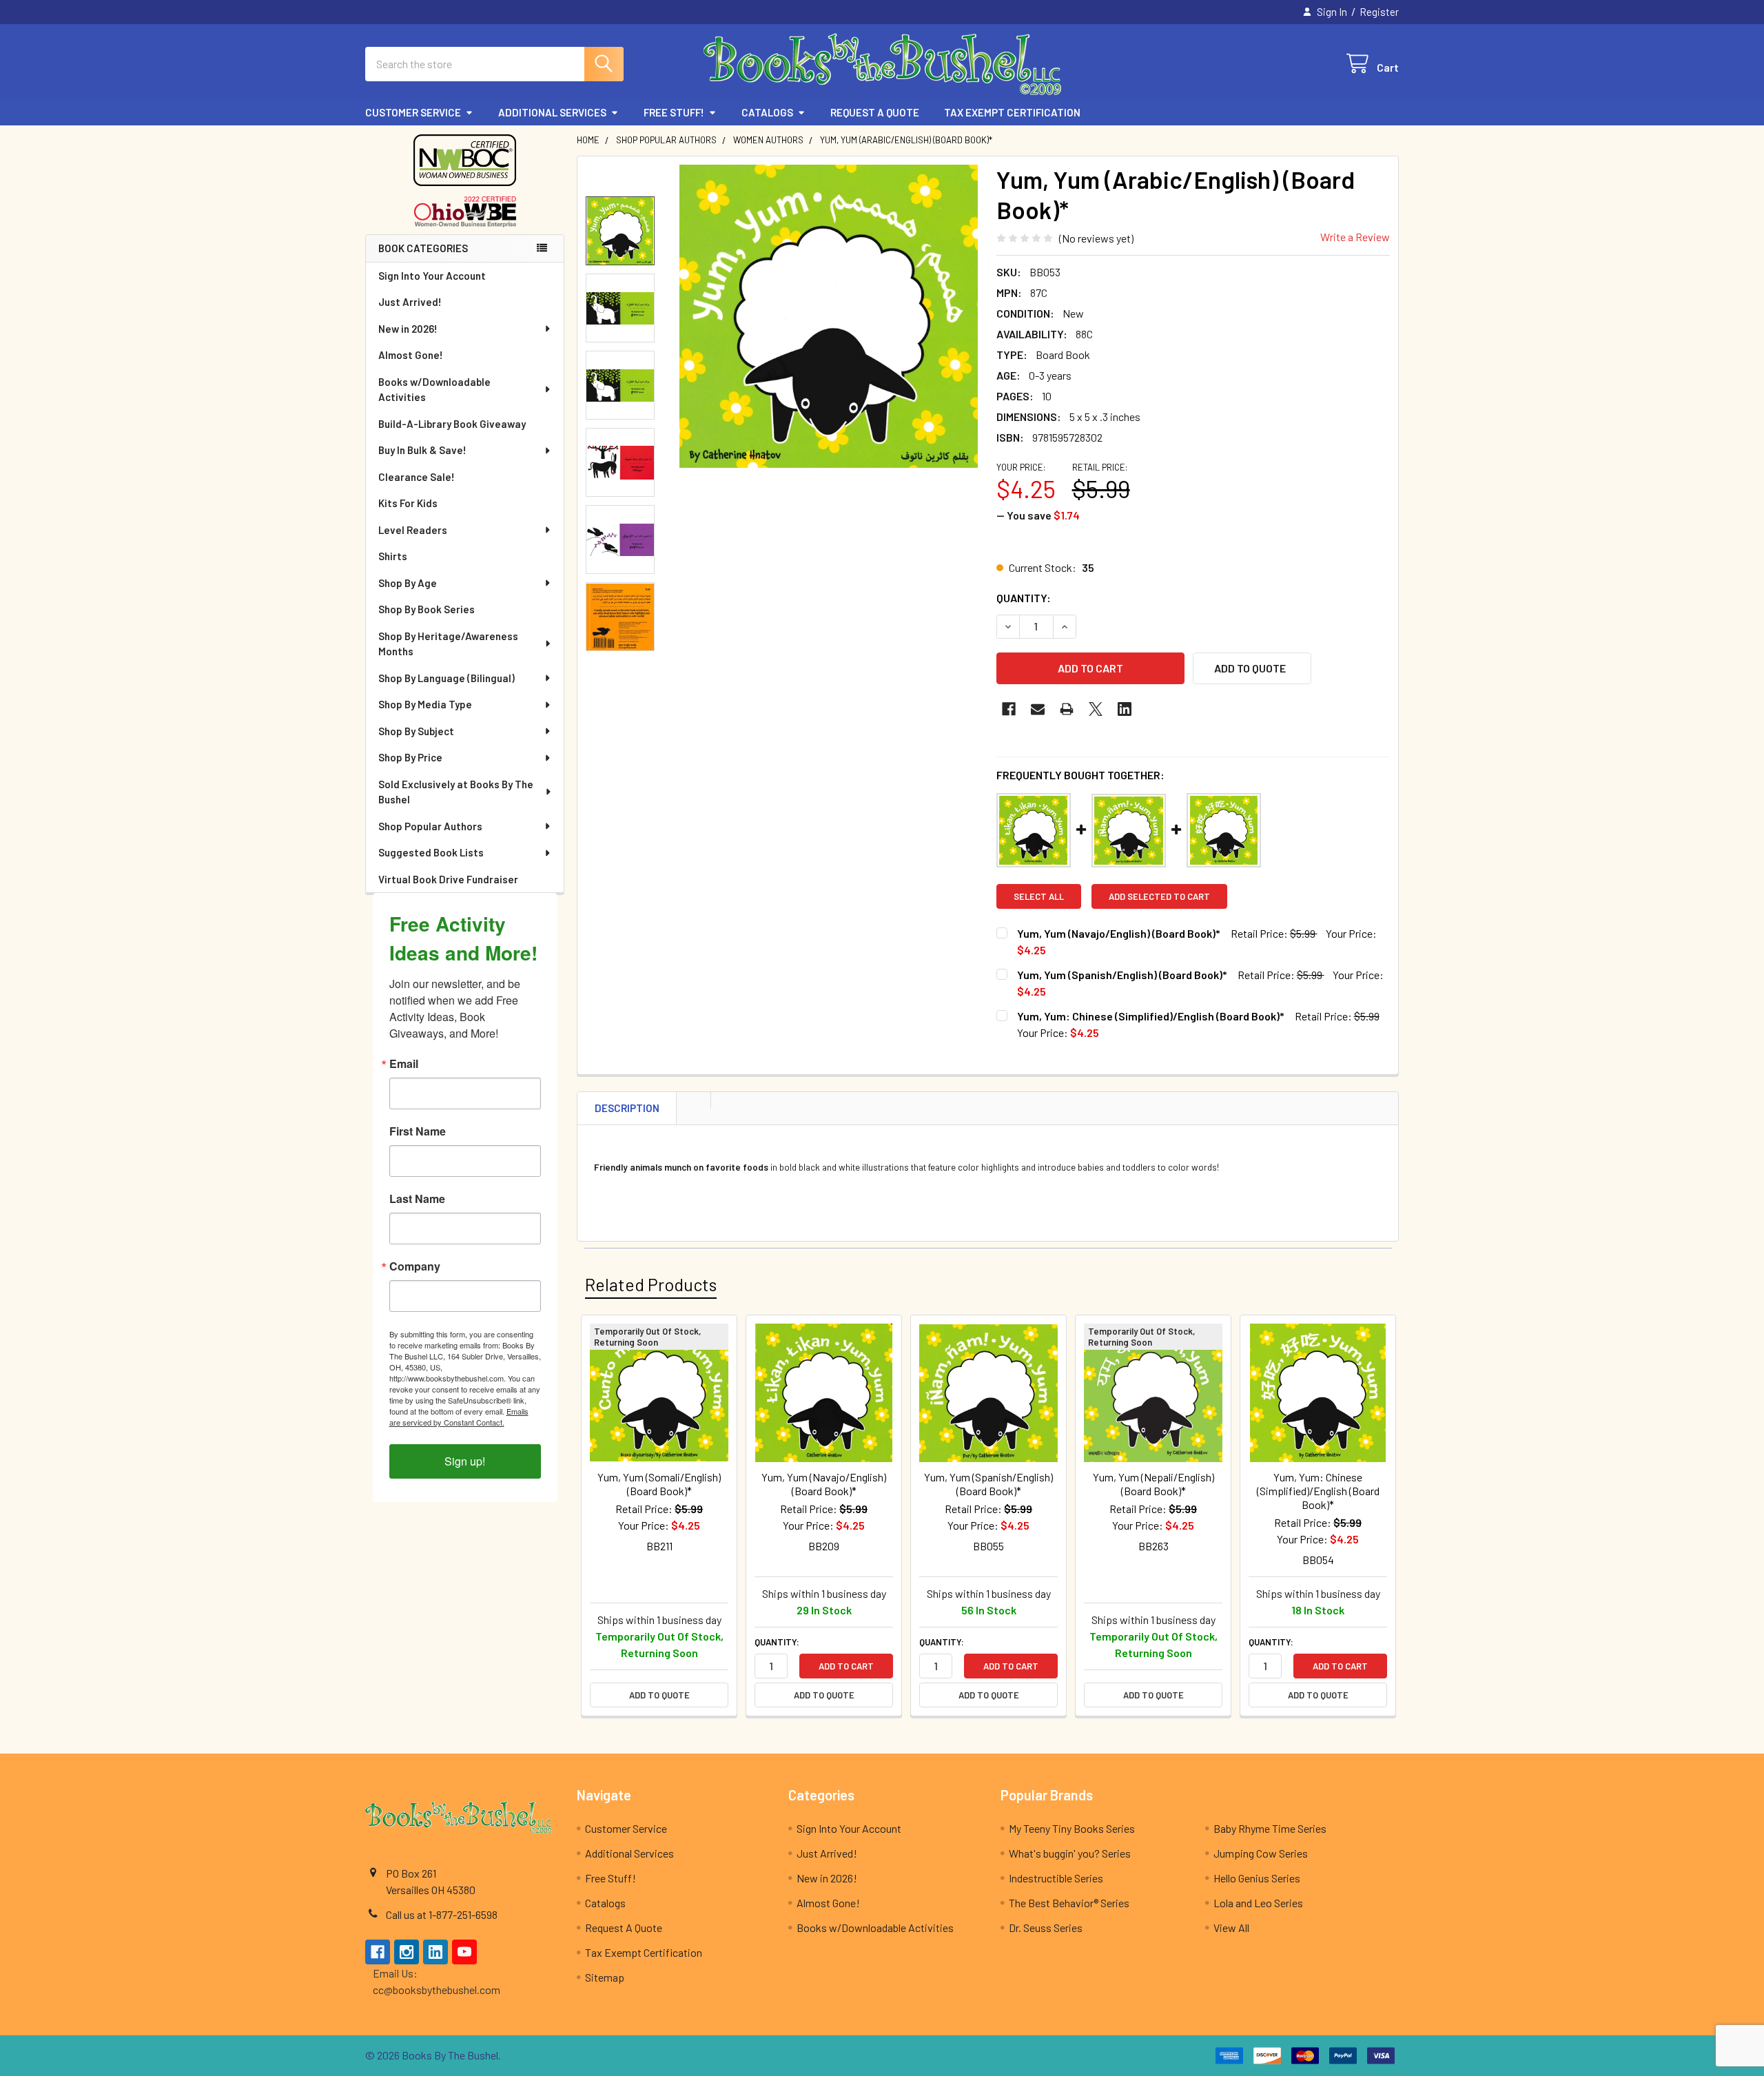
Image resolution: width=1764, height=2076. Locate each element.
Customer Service (413, 112)
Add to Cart (846, 1666)
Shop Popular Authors (430, 826)
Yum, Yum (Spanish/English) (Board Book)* (1122, 975)
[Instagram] (407, 1952)
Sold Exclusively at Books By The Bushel (456, 792)
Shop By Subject (416, 731)
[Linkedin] (1125, 709)
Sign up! (465, 1461)
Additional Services (552, 112)
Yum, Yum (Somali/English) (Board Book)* (659, 1484)
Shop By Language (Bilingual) (447, 678)
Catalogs (767, 112)
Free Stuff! (674, 112)
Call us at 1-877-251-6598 (442, 1914)
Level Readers (413, 530)
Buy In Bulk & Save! (422, 450)
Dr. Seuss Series (1046, 1928)
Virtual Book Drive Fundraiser (448, 879)
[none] (828, 316)
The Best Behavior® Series (1069, 1903)
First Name (418, 1131)
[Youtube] (464, 1952)
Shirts (393, 556)
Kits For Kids (408, 503)
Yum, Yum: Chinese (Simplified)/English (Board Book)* (1151, 1016)
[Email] (1038, 709)
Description (627, 1108)
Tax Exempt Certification (1012, 112)
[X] (1096, 709)
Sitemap (605, 1977)
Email (404, 1064)
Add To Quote (1250, 668)
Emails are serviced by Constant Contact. (459, 1417)
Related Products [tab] (651, 1284)
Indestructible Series (1056, 1878)
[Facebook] (1009, 709)
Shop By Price (410, 757)
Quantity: (1024, 598)
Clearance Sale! (417, 477)
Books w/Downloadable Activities (434, 390)
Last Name (417, 1199)
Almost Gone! (411, 355)
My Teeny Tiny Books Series (1072, 1828)
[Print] (1067, 709)
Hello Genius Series (1257, 1878)
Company (415, 1266)
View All (1231, 1928)
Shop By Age (408, 583)
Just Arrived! (410, 302)
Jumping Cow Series (1261, 1853)
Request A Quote (875, 112)
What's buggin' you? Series (1070, 1853)
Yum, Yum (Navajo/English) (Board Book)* (1119, 933)
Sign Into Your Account (432, 276)
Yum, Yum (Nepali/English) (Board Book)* (1153, 1484)
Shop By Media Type (425, 704)
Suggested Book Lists (431, 852)
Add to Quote (659, 1695)
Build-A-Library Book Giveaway (452, 424)
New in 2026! (408, 329)
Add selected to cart (1159, 896)
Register (1379, 12)
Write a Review (1355, 237)
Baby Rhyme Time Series (1270, 1828)
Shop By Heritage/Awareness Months (448, 644)
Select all (1039, 896)
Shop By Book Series (427, 609)
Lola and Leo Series (1258, 1903)
